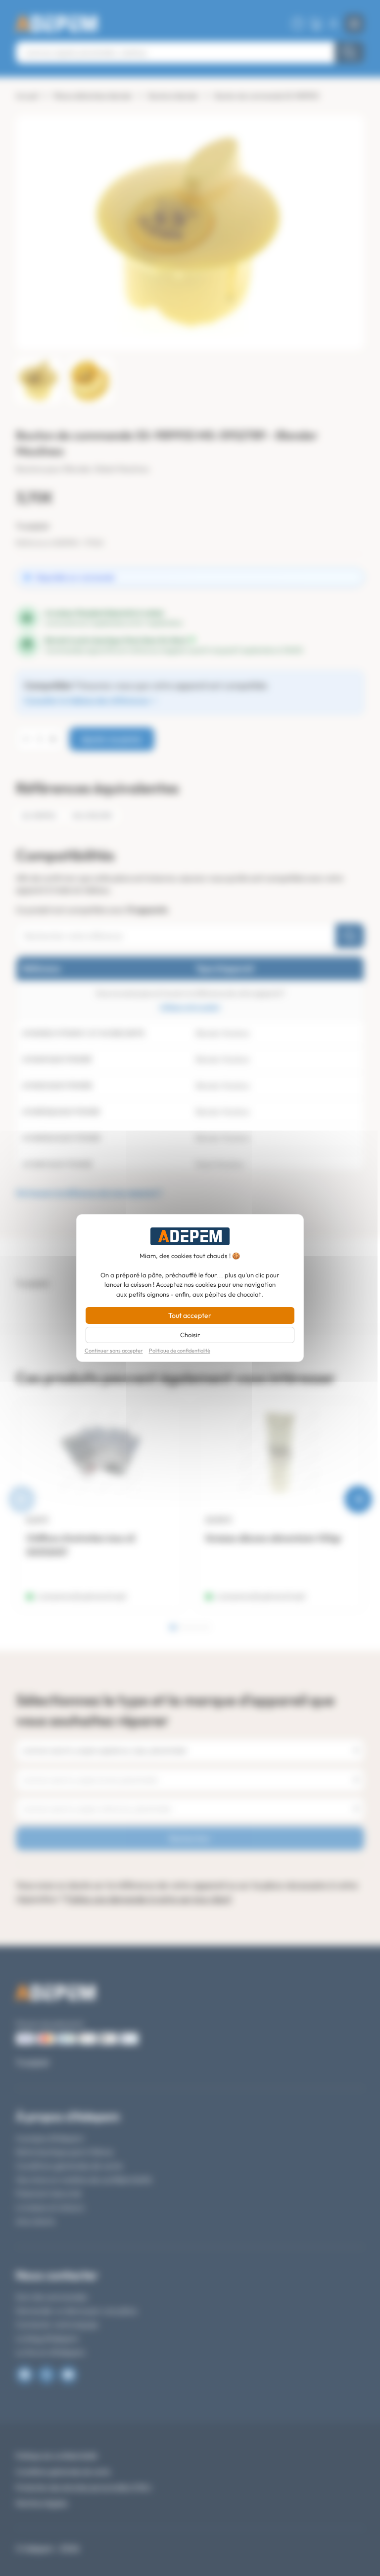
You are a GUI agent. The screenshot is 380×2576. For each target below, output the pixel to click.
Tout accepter (190, 1315)
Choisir (190, 1335)
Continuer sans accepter (114, 1351)
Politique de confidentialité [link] (180, 1351)
